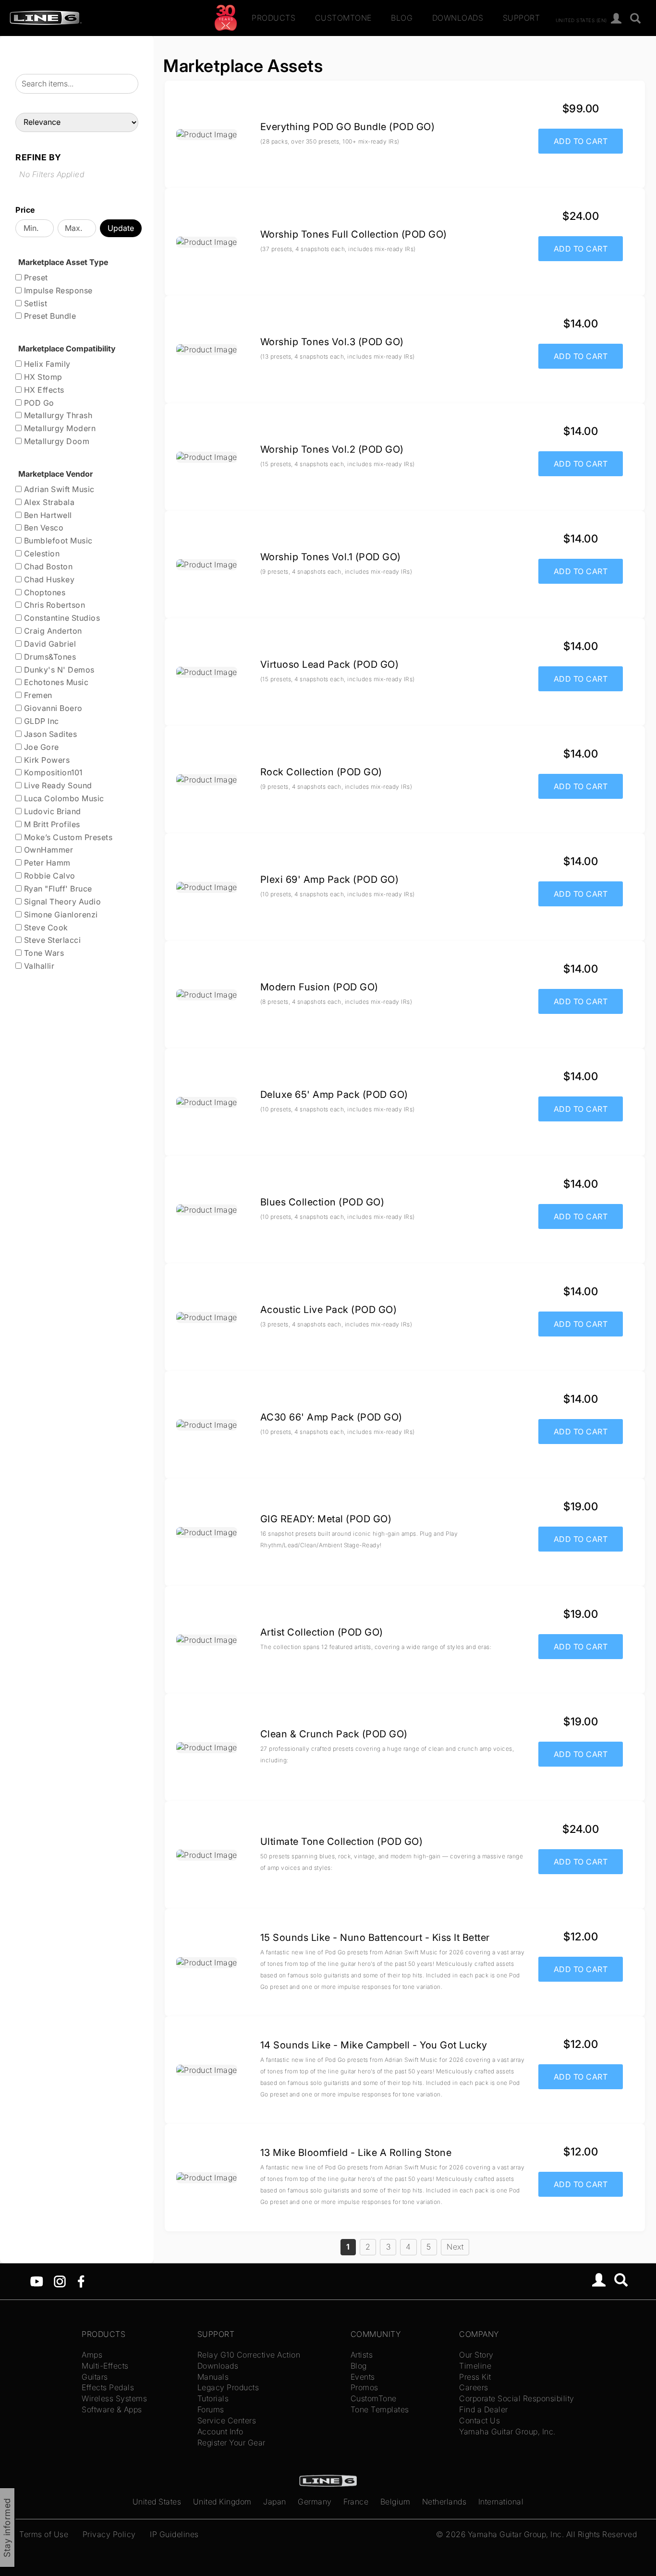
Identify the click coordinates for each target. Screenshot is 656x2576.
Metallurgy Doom (55, 441)
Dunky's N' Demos (58, 670)
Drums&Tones (49, 657)
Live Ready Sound (57, 785)
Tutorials (213, 2398)
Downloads (458, 18)
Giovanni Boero (52, 708)
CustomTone (343, 18)
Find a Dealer (484, 2409)
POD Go (38, 403)
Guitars (95, 2377)
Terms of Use (44, 2534)
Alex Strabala (48, 502)
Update (121, 228)
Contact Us (480, 2420)
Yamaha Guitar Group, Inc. (507, 2432)
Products (273, 18)
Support (522, 18)
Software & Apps (112, 2409)
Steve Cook (45, 927)
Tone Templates (380, 2409)
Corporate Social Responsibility (517, 2398)
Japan (275, 2502)
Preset (35, 277)
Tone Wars (43, 953)
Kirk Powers (46, 760)
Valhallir (38, 966)
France (356, 2502)
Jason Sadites (49, 734)
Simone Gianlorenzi (60, 915)
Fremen (37, 695)
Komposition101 (52, 772)
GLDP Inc (40, 721)
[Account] (616, 19)
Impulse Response (57, 290)
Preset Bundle (49, 316)
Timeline (475, 2366)
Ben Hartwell (47, 515)
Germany (315, 2502)
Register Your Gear (231, 2443)
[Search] (636, 19)
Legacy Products (228, 2387)
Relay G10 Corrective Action (249, 2355)
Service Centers (227, 2420)
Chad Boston (47, 566)
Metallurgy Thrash (57, 415)
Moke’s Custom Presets (67, 837)
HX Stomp (42, 377)
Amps (92, 2355)
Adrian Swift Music (58, 489)
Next (455, 2247)
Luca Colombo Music (63, 798)
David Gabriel (49, 644)
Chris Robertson (53, 605)
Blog (402, 18)
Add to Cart (581, 141)
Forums (211, 2409)
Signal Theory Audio (61, 902)
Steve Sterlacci (51, 940)
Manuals (213, 2377)
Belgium (395, 2502)
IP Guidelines (174, 2534)
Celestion (41, 554)
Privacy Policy (109, 2534)
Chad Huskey (48, 579)
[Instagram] (60, 2281)
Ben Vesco (43, 528)
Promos (364, 2387)
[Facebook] (81, 2281)
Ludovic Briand (51, 811)
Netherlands (444, 2502)
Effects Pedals (108, 2387)
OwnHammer (47, 850)
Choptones (43, 592)
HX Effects (43, 390)
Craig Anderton (52, 631)
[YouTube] (37, 2281)
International (501, 2502)
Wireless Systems (114, 2398)
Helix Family (46, 364)
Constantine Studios (61, 618)
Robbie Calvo (49, 876)
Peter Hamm (46, 863)
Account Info (220, 2432)
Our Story (476, 2355)
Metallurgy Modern (59, 428)
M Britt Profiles (51, 824)
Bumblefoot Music (57, 541)
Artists (362, 2355)
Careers (474, 2387)
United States (157, 2502)
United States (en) (581, 20)
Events (363, 2377)
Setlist (34, 303)
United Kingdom (222, 2502)
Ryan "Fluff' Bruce (57, 889)
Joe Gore (40, 747)
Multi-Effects (105, 2366)
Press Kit (475, 2377)
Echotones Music (55, 682)
